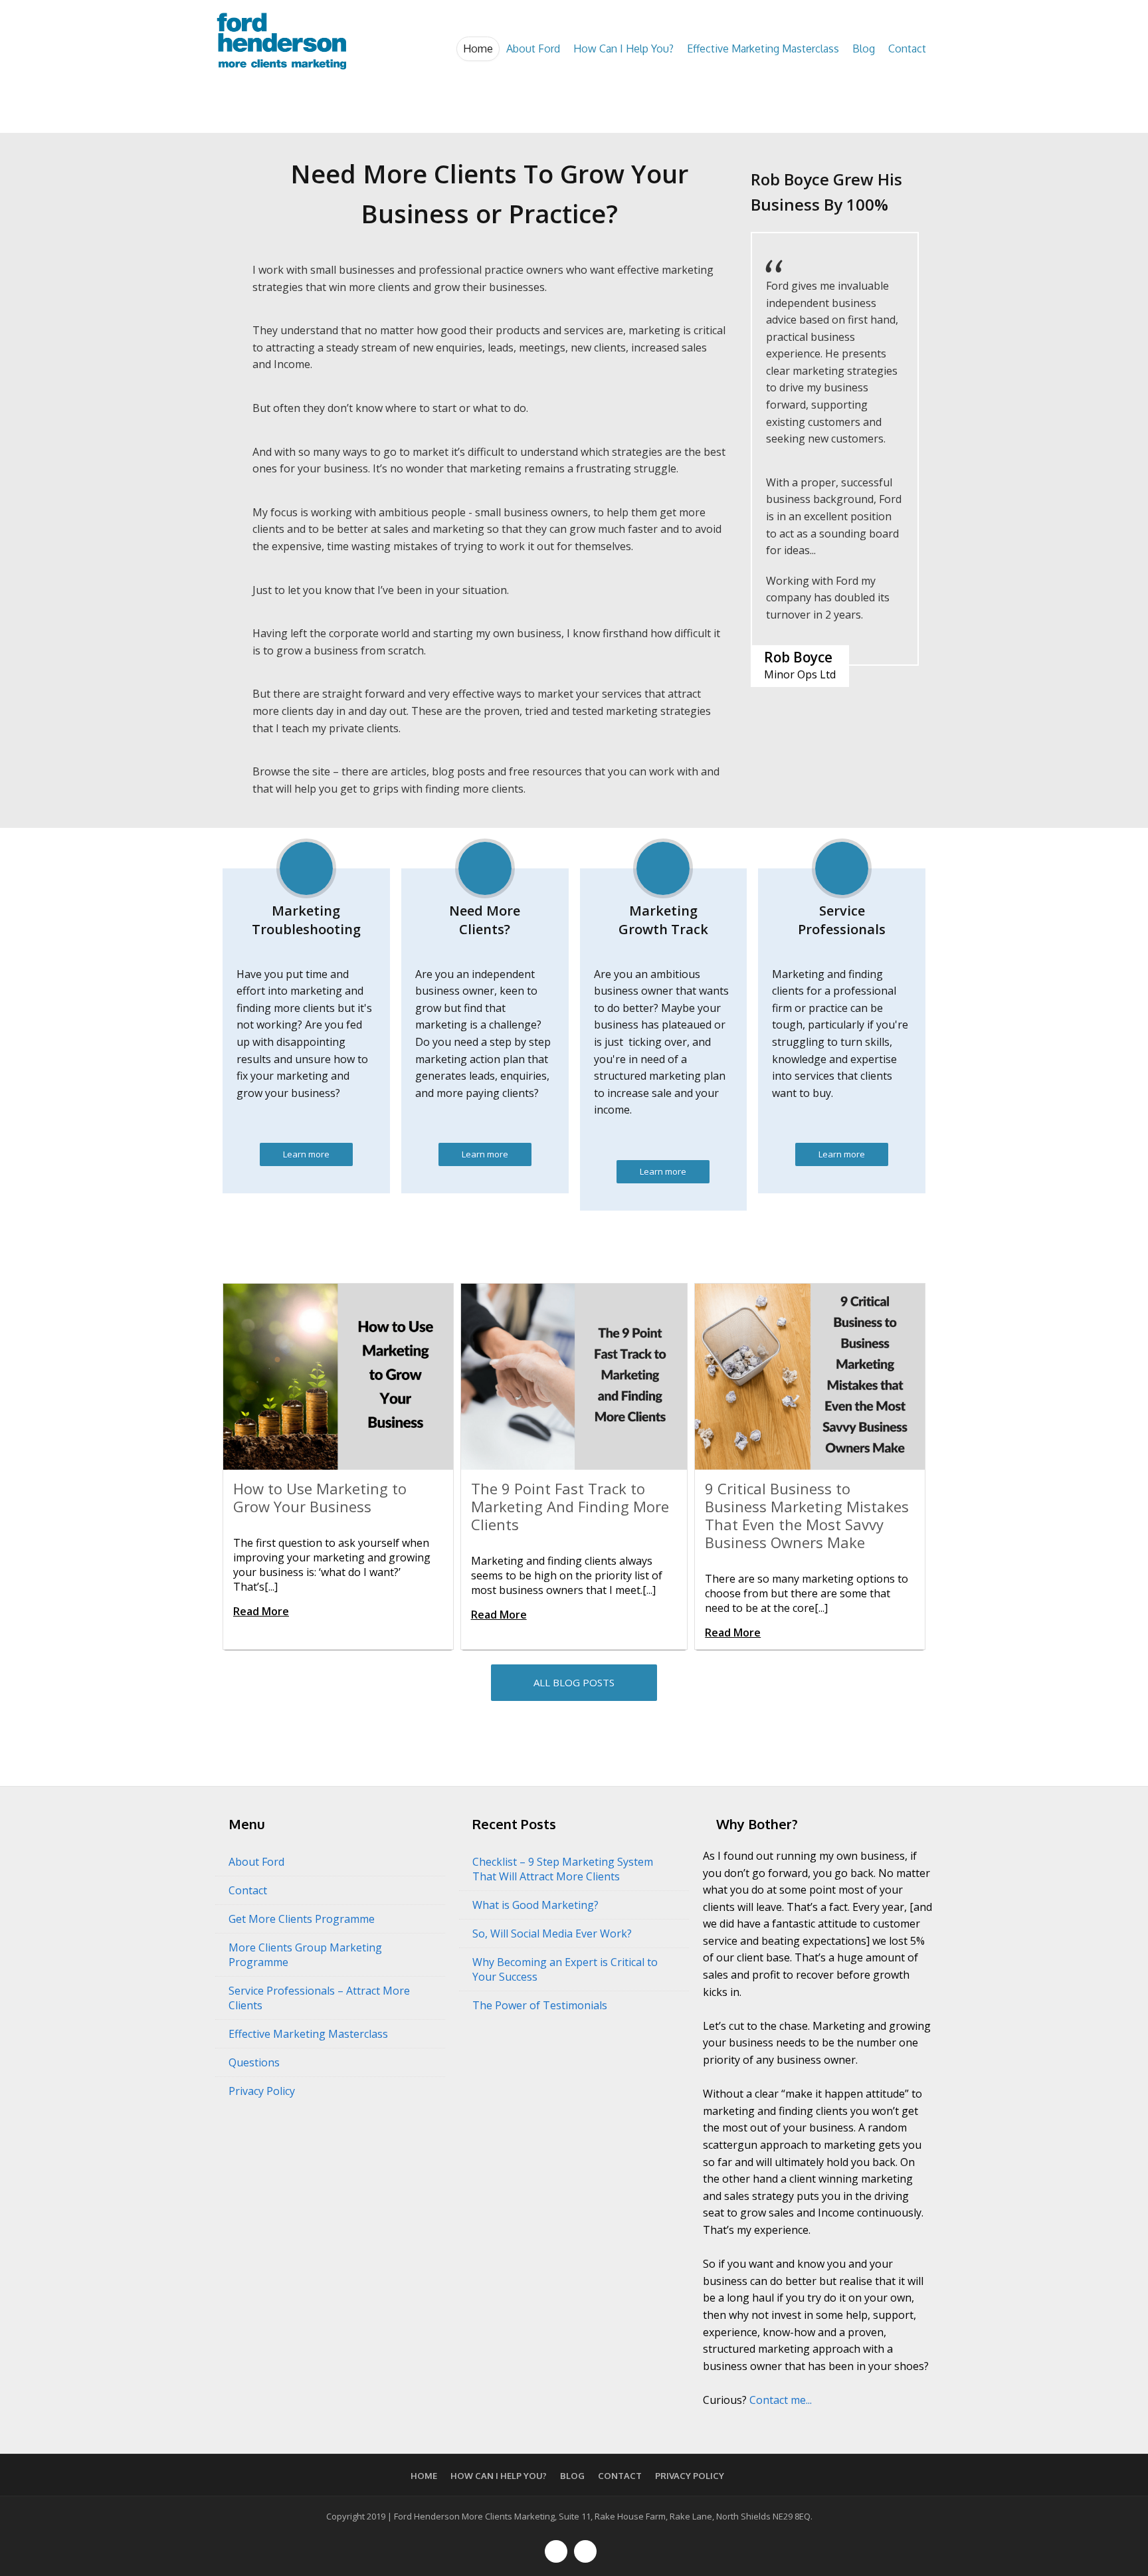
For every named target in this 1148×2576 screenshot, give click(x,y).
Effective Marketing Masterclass (763, 49)
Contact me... (781, 2400)
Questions (254, 2062)
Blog (864, 49)
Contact (907, 49)
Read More (261, 1611)
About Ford (533, 49)
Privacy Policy (262, 2091)
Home (478, 49)
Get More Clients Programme (302, 1919)
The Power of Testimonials (540, 2005)
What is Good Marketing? (535, 1905)
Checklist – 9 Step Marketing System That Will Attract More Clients (563, 1869)
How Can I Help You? (623, 49)
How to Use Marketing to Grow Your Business (320, 1497)
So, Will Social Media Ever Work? (552, 1933)
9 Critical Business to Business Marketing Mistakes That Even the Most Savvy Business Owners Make (807, 1515)
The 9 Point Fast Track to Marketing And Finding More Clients (570, 1506)
